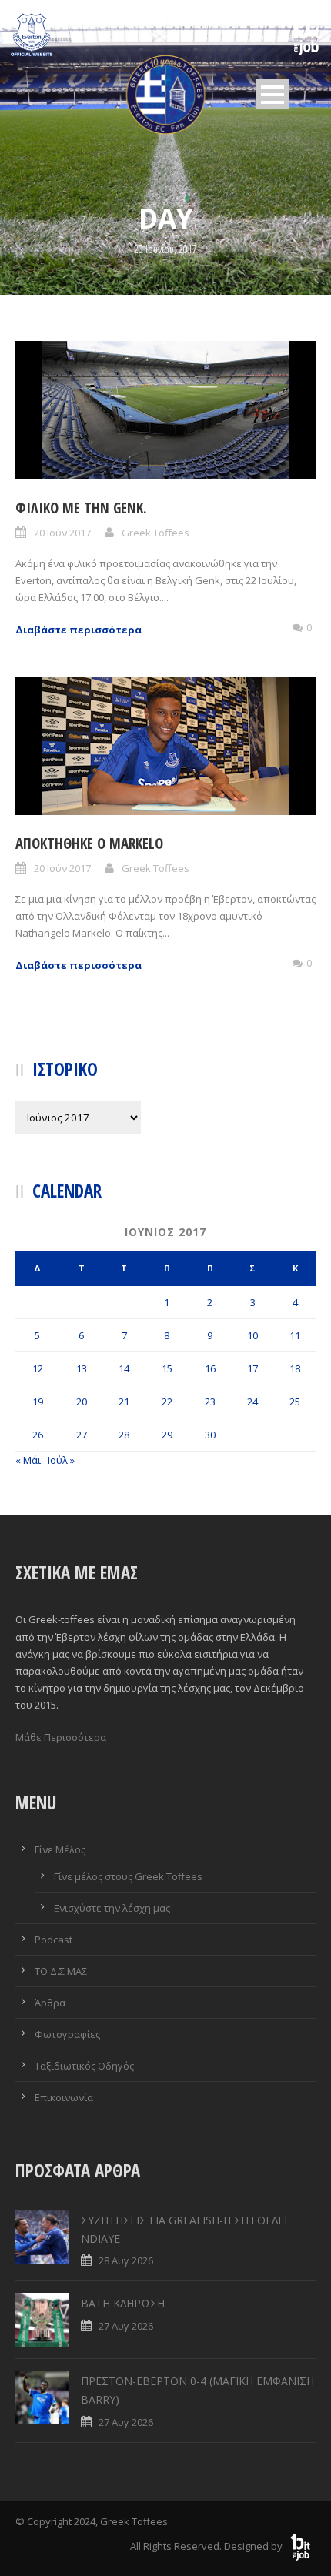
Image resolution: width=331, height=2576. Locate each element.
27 (82, 1435)
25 (295, 1402)
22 (167, 1402)
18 (295, 1368)
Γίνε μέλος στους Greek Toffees (128, 1876)
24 (252, 1402)
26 (38, 1435)
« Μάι (28, 1460)
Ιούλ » (61, 1460)
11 (295, 1335)
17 (252, 1368)
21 (124, 1402)
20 (82, 1402)
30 (210, 1435)
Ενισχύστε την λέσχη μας (112, 1908)
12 (38, 1368)
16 (210, 1368)
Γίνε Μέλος (60, 1849)
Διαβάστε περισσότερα (79, 630)
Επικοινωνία (64, 2097)
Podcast (53, 1940)
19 (38, 1402)
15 (167, 1368)
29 (167, 1435)
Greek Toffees (155, 533)
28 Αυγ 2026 (126, 2260)
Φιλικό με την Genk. (81, 508)
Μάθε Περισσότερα (61, 1737)
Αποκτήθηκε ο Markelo (89, 844)
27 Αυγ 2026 (126, 2326)
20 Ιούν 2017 (62, 533)
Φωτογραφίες (67, 2034)
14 (124, 1368)
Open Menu (272, 94)
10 (252, 1335)
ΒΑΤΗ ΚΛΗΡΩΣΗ (123, 2303)
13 (82, 1368)
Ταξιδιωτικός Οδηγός (84, 2066)
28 (124, 1435)
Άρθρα (50, 2003)
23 (210, 1402)
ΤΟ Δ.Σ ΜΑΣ (61, 1971)
